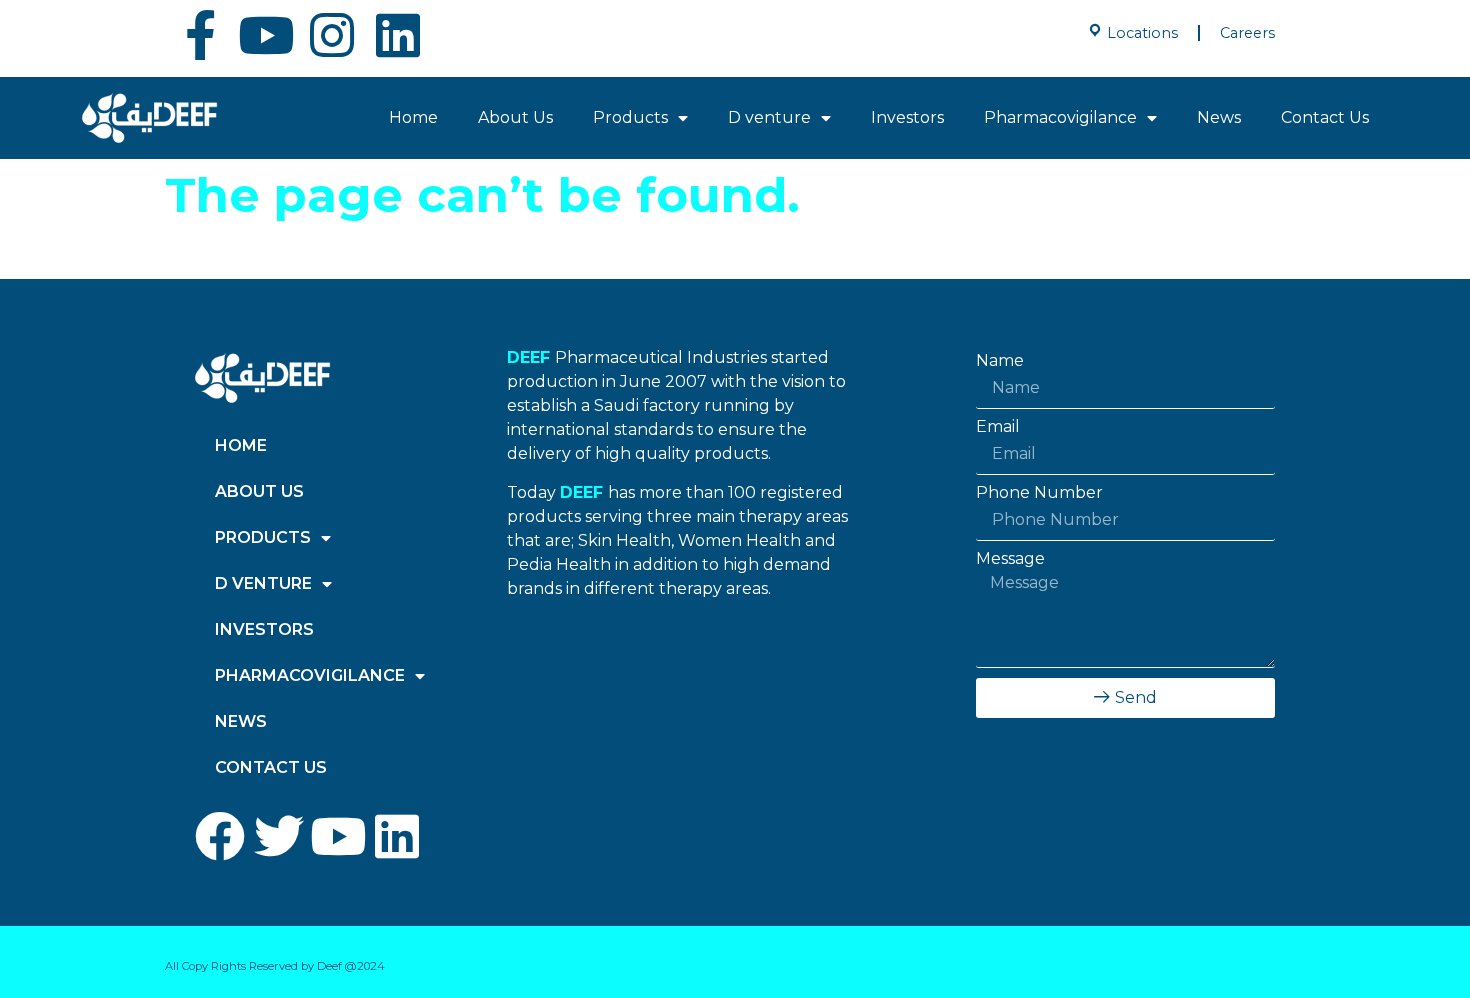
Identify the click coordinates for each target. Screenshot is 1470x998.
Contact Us (1325, 117)
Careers (1247, 33)
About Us (515, 117)
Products (630, 117)
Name (1000, 361)
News (1219, 117)
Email (998, 427)
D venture (769, 117)
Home (413, 117)
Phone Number (1039, 493)
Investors (907, 117)
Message (1010, 559)
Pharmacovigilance (1060, 117)
